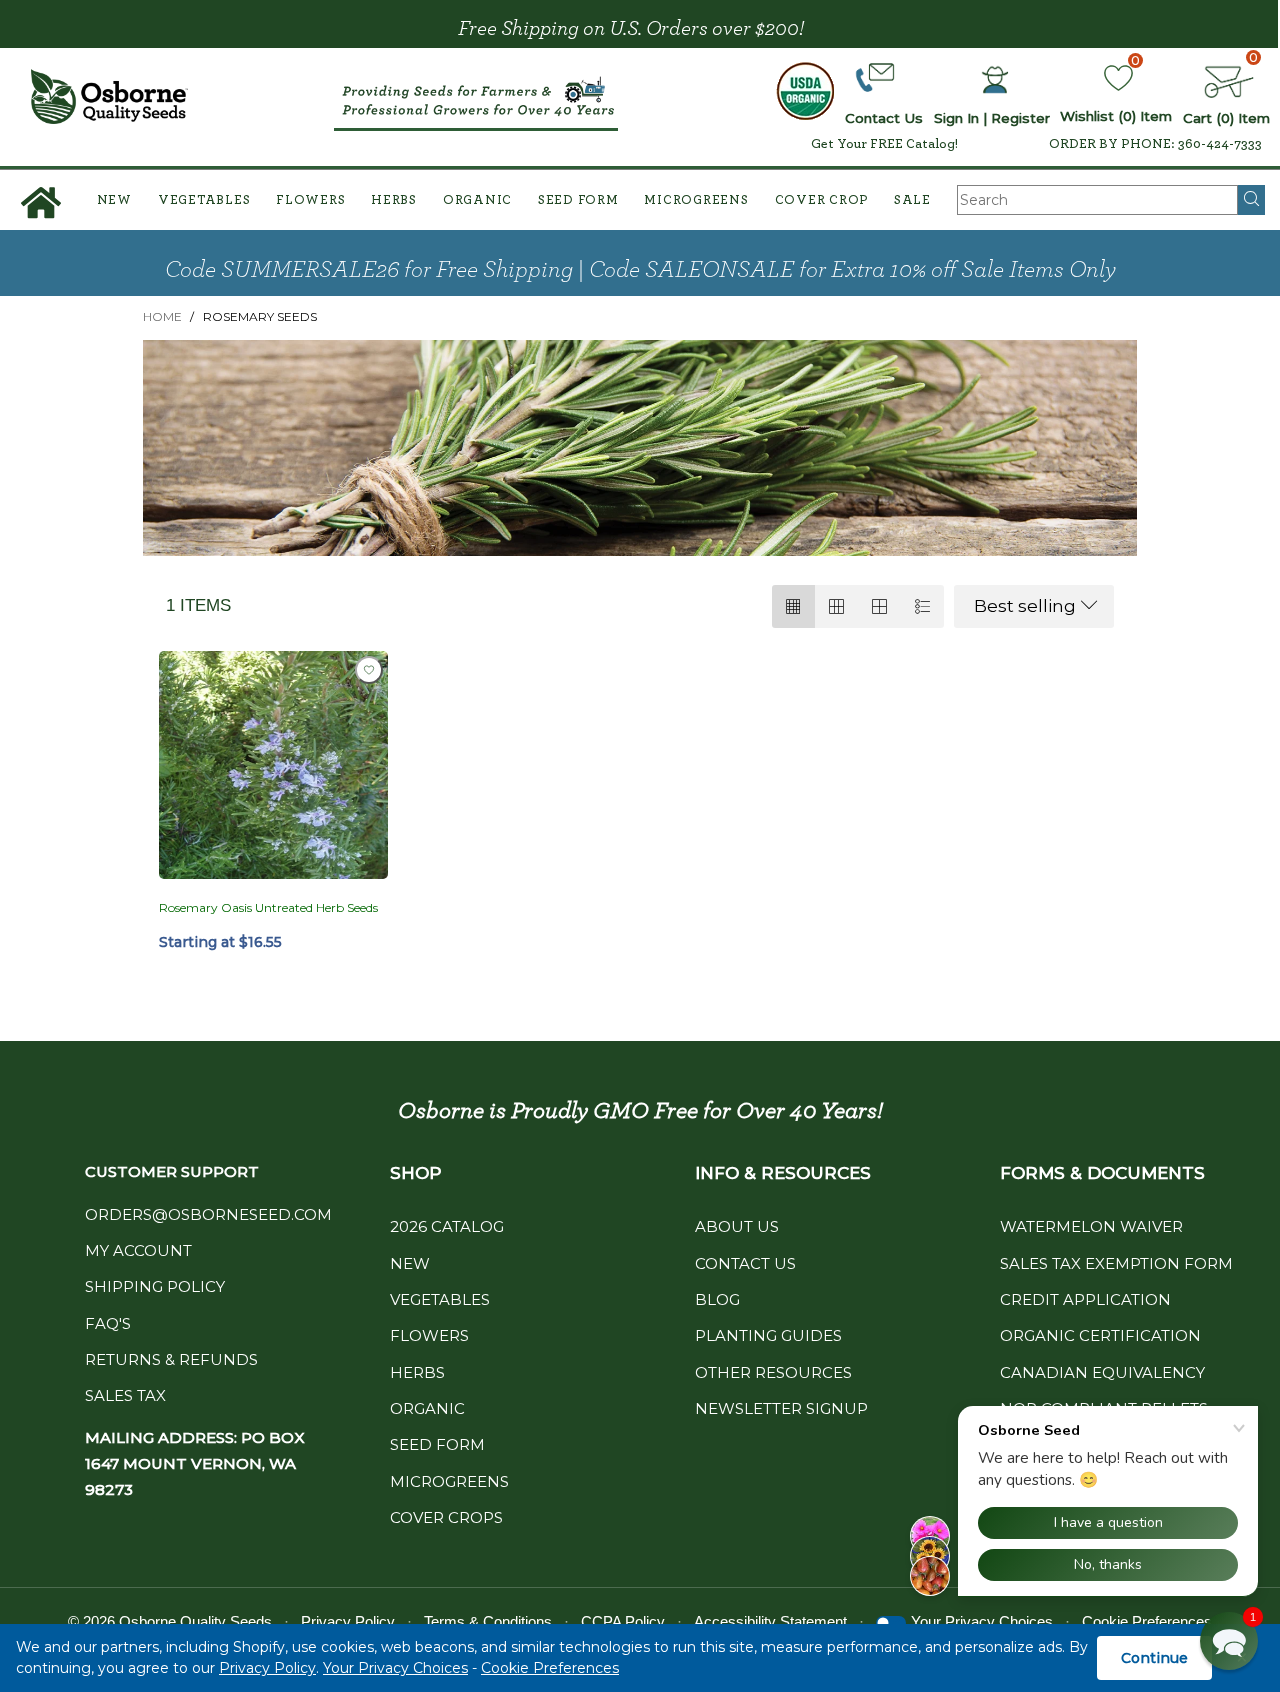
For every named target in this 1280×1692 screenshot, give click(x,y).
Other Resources (773, 1372)
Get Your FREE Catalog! (884, 144)
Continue (1154, 1658)
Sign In (956, 118)
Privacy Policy (267, 1668)
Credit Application (1085, 1299)
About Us (737, 1226)
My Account (138, 1250)
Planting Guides (768, 1335)
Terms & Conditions (488, 1621)
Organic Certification (1100, 1335)
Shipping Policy (155, 1286)
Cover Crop (822, 200)
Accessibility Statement (770, 1621)
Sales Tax (125, 1395)
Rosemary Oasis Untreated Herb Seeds (268, 907)
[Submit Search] (1251, 200)
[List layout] (922, 606)
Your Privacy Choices (395, 1668)
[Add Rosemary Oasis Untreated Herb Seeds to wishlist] (369, 670)
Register (1020, 118)
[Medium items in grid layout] (793, 606)
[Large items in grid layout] (836, 606)
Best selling (1025, 606)
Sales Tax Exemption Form (1116, 1263)
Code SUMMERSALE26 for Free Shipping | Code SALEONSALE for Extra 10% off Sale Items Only (640, 270)
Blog (717, 1299)
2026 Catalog (447, 1226)
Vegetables (204, 200)
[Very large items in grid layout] (879, 606)
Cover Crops (446, 1517)
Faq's (108, 1323)
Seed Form (578, 200)
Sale (912, 200)
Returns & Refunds (171, 1359)
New (114, 200)
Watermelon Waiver (1091, 1226)
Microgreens (696, 200)
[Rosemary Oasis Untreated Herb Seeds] (273, 765)
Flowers (310, 200)
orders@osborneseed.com (208, 1214)
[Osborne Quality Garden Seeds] (109, 96)
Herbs (394, 200)
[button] (1229, 1641)
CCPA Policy (623, 1621)
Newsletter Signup (781, 1408)
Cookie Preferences (550, 1668)
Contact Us (745, 1263)
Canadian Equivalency (1102, 1372)
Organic (477, 200)
